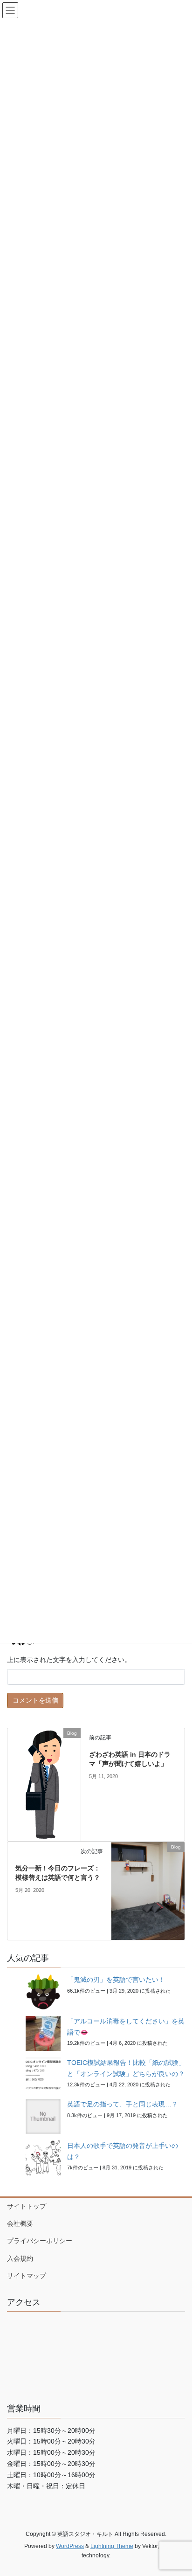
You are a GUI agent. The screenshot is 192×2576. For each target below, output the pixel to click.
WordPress (70, 2546)
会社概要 (20, 2223)
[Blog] (44, 1784)
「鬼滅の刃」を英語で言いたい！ (116, 1980)
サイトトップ (27, 2206)
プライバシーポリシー (40, 2241)
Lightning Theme (112, 2546)
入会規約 (20, 2258)
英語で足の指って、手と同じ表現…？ (123, 2104)
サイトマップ (27, 2276)
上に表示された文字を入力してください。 (69, 1660)
